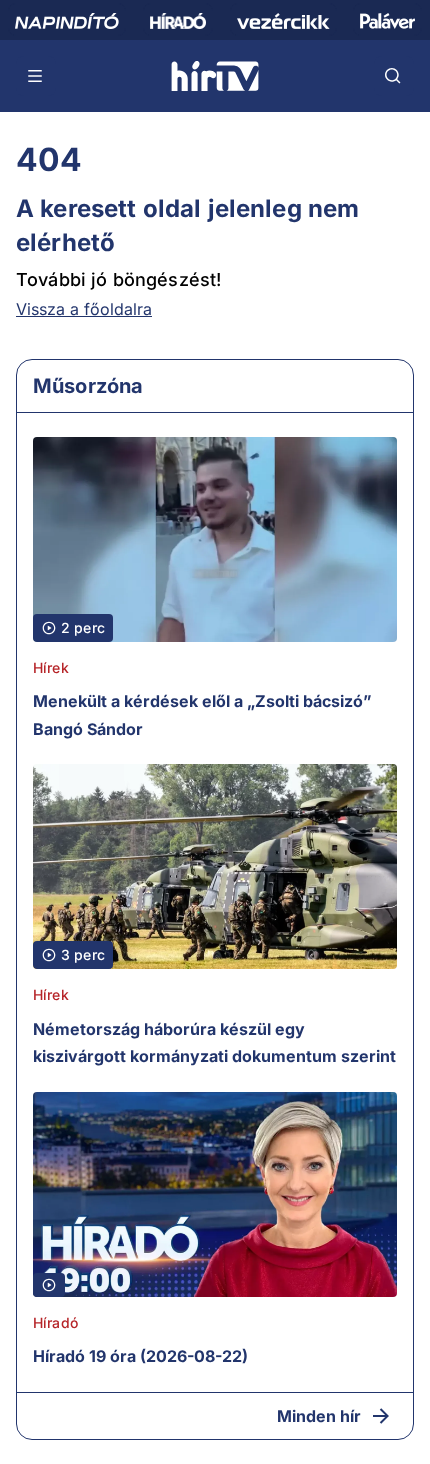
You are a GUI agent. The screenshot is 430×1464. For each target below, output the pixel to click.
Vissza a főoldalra (84, 309)
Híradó (55, 1322)
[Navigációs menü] (36, 76)
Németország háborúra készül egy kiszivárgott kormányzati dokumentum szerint (214, 1043)
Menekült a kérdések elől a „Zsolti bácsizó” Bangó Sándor (202, 715)
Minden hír (319, 1416)
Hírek (51, 667)
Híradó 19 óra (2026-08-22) (140, 1356)
